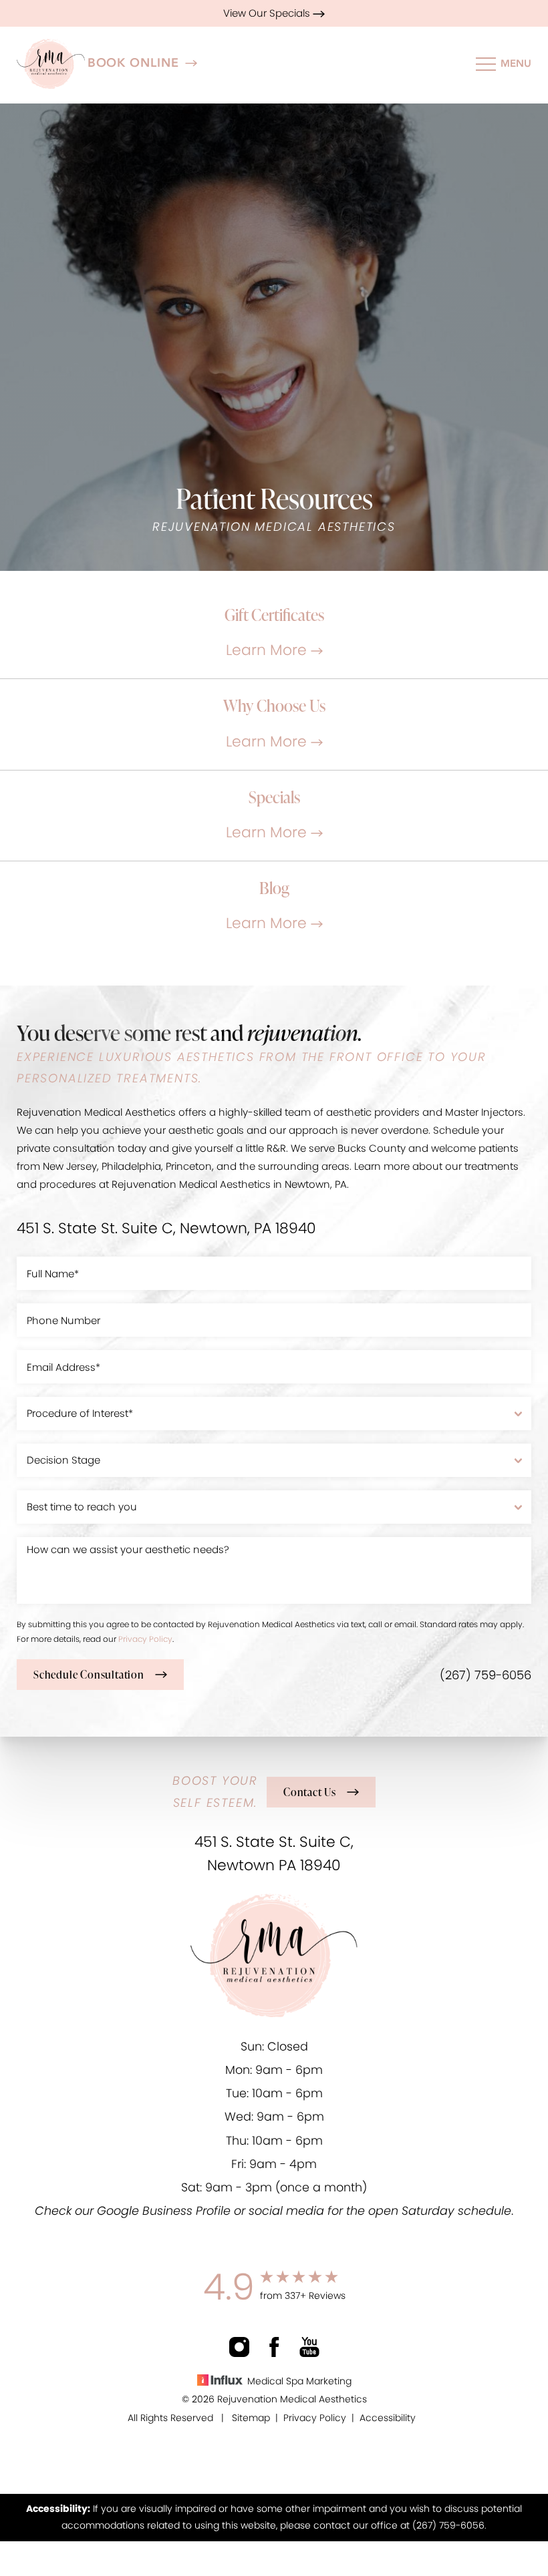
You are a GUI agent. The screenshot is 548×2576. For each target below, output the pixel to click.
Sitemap (251, 2418)
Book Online (133, 63)
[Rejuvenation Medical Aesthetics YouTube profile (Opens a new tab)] (309, 2347)
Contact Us (310, 1792)
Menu (516, 63)
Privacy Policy (145, 1639)
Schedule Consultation (89, 1675)
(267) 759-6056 (486, 1675)
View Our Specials (268, 13)
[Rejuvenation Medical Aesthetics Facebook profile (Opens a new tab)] (274, 2347)
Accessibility (388, 2418)
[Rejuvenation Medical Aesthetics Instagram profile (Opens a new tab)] (239, 2347)
